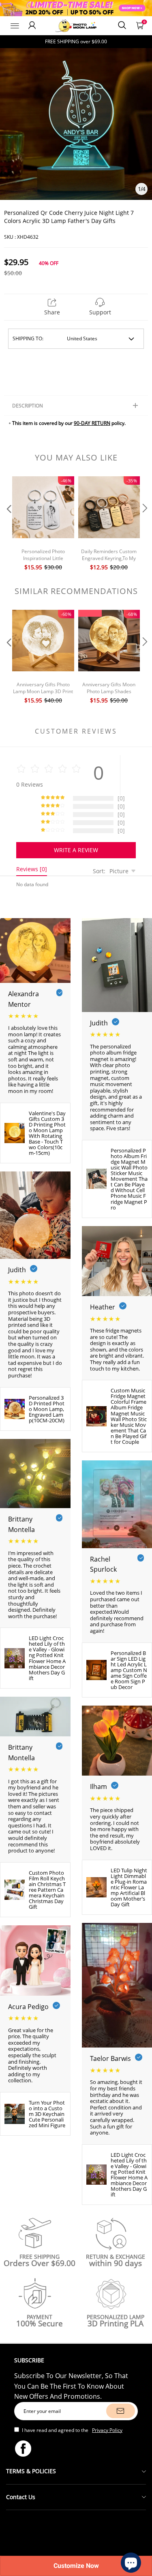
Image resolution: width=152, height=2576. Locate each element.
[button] (8, 524)
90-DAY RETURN (92, 423)
